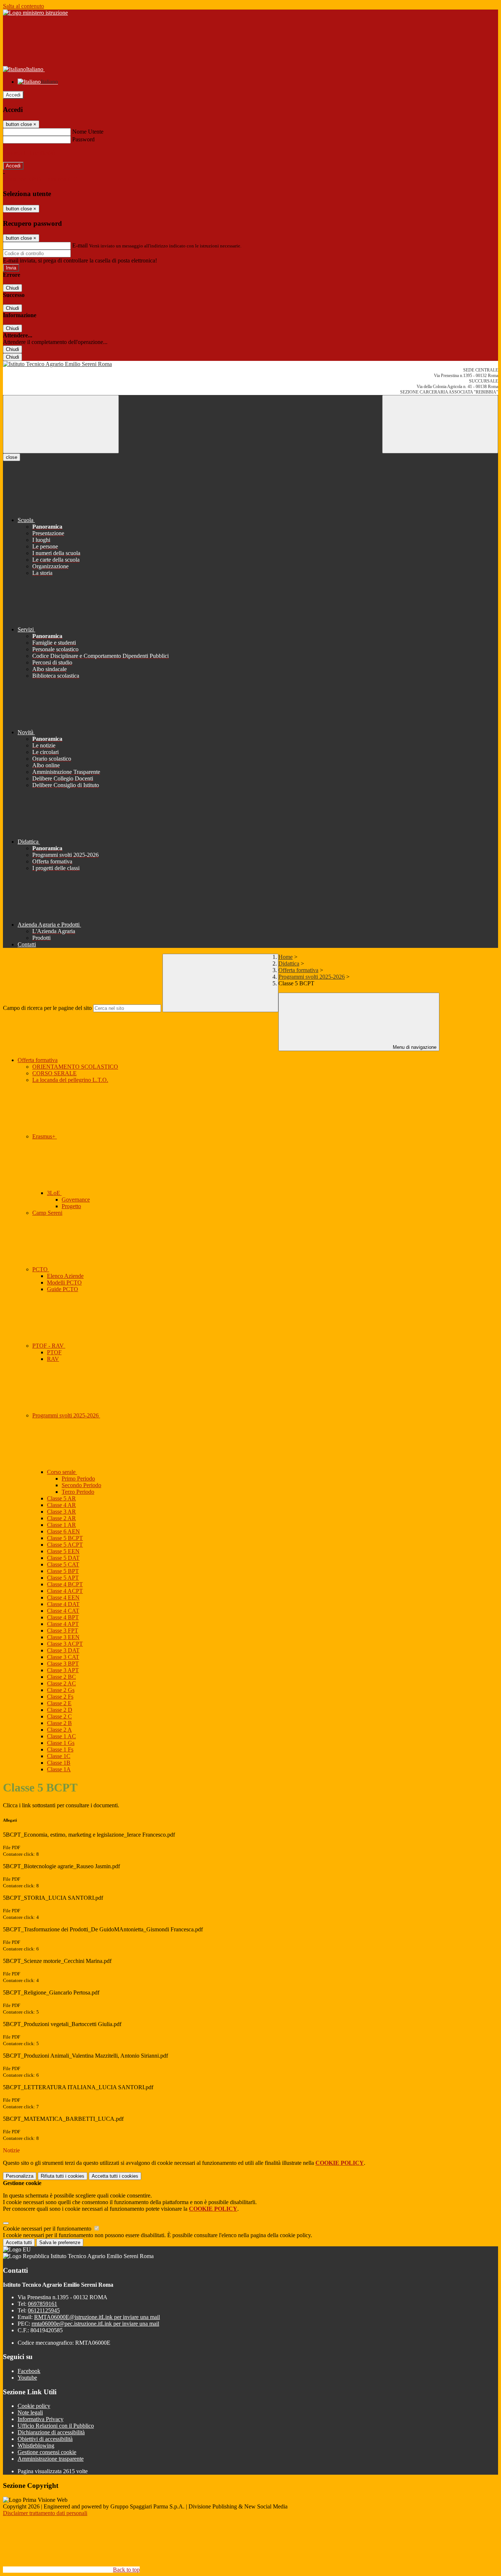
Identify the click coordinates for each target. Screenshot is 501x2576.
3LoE (54, 1193)
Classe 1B (59, 1763)
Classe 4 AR (61, 1505)
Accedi (13, 95)
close (12, 457)
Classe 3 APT (63, 1670)
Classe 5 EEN (63, 1551)
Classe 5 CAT (63, 1564)
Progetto (71, 1206)
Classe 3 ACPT (65, 1644)
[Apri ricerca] (440, 424)
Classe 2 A (59, 1730)
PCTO (41, 1269)
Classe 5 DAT (63, 1558)
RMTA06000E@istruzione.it (97, 2317)
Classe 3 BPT (63, 1664)
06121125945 (44, 2310)
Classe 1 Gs (61, 1743)
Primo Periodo (78, 1479)
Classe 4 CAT (63, 1611)
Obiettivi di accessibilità (45, 2439)
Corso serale (62, 1472)
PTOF (54, 1352)
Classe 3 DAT (63, 1650)
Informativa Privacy (41, 2419)
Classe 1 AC (61, 1736)
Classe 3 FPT (63, 1631)
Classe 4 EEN (63, 1597)
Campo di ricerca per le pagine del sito (47, 1008)
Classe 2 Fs (60, 1697)
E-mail (80, 245)
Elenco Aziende (65, 1276)
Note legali (30, 2412)
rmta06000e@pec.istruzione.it (95, 2324)
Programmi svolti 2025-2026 (312, 977)
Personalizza (20, 2176)
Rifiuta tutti (63, 2176)
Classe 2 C (59, 1716)
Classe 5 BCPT (65, 1538)
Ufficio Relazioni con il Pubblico (56, 2426)
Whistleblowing (36, 2445)
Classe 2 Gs (61, 1690)
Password (83, 139)
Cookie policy (34, 2406)
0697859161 (43, 2304)
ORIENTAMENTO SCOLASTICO (75, 1067)
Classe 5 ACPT (65, 1545)
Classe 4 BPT (63, 1617)
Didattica (289, 963)
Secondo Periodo (81, 1485)
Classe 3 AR (61, 1512)
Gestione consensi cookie (47, 2452)
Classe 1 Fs (60, 1749)
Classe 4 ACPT (65, 1591)
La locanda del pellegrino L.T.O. (70, 1080)
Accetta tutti (115, 2176)
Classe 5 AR (61, 1498)
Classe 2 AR (61, 1518)
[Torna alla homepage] (251, 364)
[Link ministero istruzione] (35, 13)
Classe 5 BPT (63, 1571)
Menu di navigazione (414, 1047)
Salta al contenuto (23, 6)
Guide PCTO (63, 1289)
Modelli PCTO (64, 1282)
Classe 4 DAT (63, 1604)
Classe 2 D (60, 1710)
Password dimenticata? (29, 153)
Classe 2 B (59, 1723)
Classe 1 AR (61, 1525)
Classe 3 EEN (63, 1637)
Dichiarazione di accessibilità (51, 2432)
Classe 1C (59, 1756)
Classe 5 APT (63, 1578)
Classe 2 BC (61, 1677)
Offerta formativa (298, 970)
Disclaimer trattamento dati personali (45, 2513)
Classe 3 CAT (63, 1657)
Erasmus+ (45, 1136)
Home (286, 957)
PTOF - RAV (49, 1346)
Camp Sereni (47, 1213)
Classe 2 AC (61, 1683)
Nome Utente (88, 132)
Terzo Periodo (78, 1492)
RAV (53, 1359)
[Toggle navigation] (61, 424)
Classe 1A (59, 1769)
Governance (76, 1200)
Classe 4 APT (63, 1624)
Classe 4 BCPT (65, 1584)
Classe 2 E (59, 1703)
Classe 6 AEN (63, 1531)
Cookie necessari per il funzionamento (48, 2229)
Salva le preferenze (60, 2242)
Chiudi (12, 288)
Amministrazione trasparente (51, 2459)
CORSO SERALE (54, 1073)
